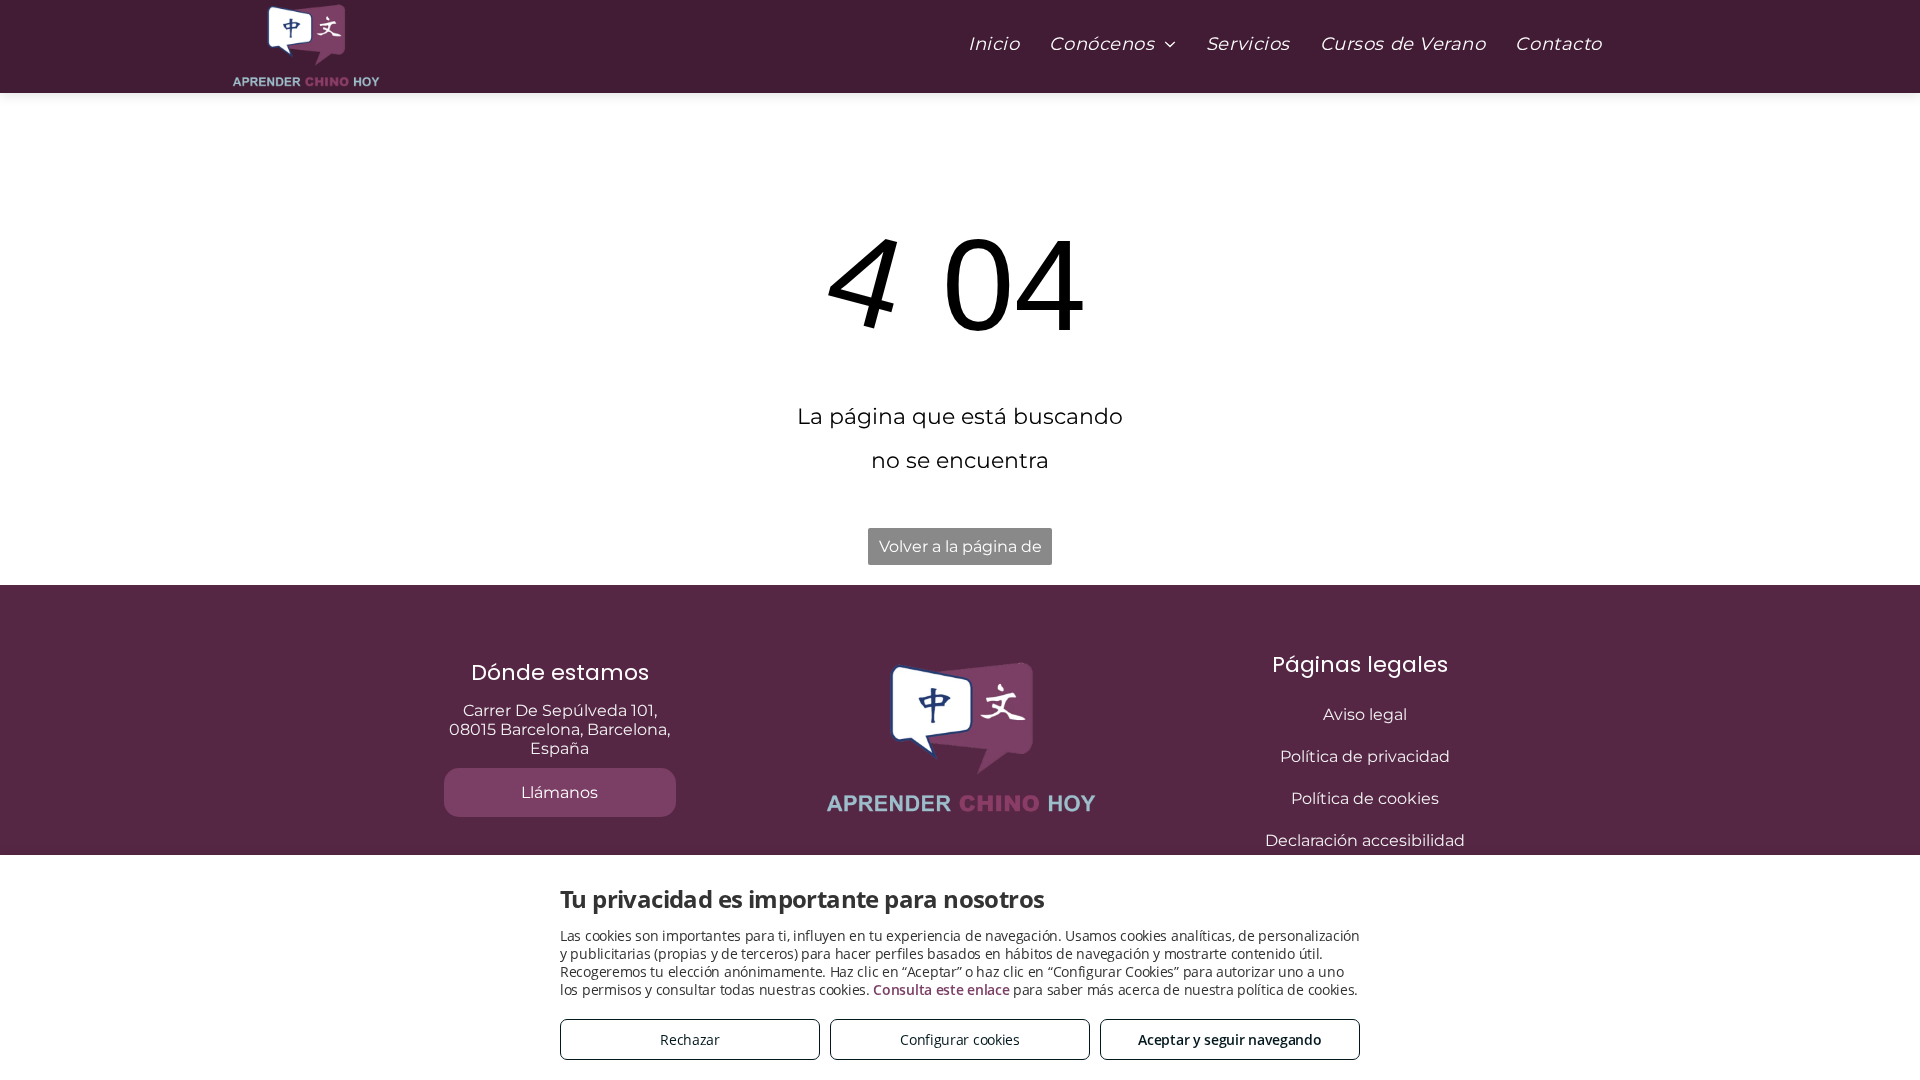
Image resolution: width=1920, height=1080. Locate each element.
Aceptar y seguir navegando (1229, 1039)
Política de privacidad (1365, 756)
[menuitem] (993, 44)
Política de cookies (1365, 798)
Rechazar (690, 1039)
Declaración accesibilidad (1365, 840)
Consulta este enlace (941, 989)
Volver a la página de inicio (960, 551)
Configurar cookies (960, 1039)
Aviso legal (1365, 714)
